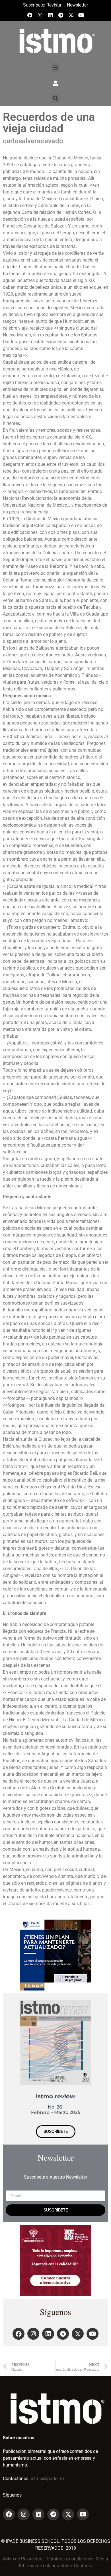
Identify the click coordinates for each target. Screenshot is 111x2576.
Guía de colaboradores (49, 2566)
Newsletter (77, 5)
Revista (54, 5)
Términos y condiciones (70, 2559)
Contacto (83, 2566)
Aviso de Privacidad (23, 2559)
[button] (56, 67)
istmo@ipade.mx (48, 2479)
